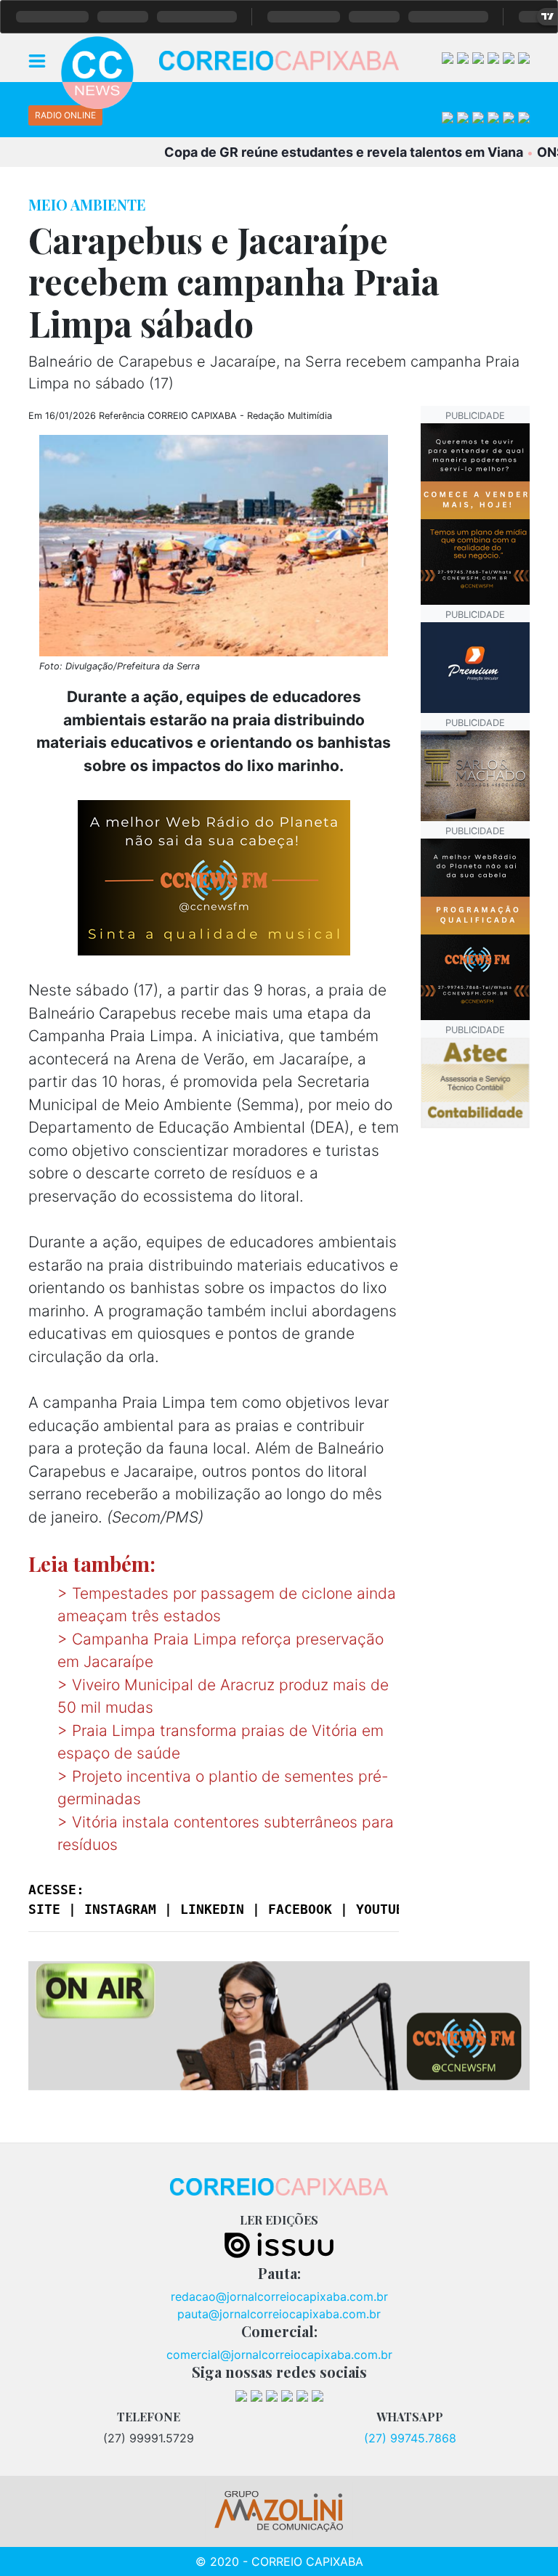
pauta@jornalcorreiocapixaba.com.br (279, 2314)
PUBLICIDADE (475, 416)
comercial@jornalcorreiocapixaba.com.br (279, 2355)
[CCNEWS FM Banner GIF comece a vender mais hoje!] (475, 928)
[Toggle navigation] (37, 60)
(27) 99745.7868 (410, 2438)
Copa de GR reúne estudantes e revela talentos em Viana (311, 152)
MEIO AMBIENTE (87, 204)
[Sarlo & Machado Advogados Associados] (475, 774)
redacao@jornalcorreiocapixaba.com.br (279, 2296)
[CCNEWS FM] (279, 2024)
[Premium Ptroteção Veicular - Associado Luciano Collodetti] (475, 666)
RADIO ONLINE (65, 115)
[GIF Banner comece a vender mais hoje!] (475, 513)
